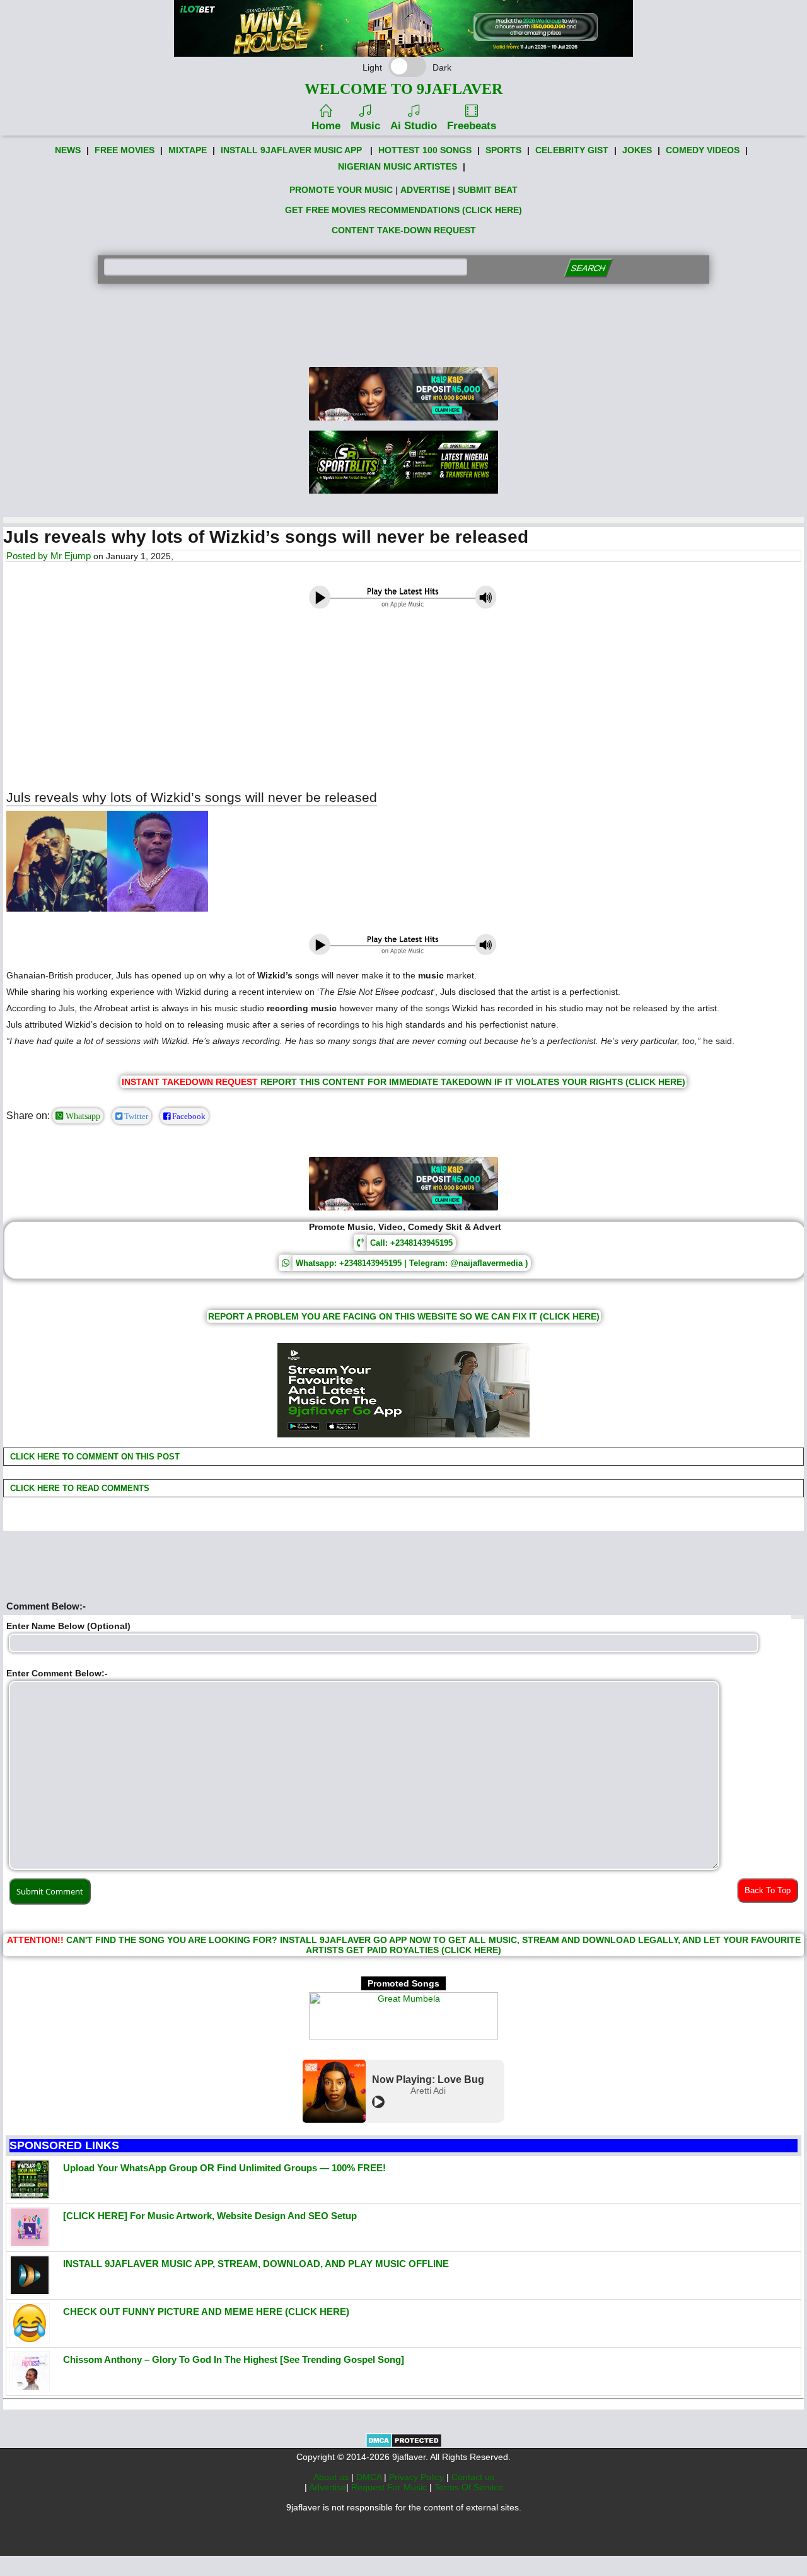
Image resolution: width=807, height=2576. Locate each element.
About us (332, 2477)
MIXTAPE (188, 150)
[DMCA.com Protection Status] (404, 2445)
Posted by (28, 556)
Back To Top (768, 1890)
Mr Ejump (71, 556)
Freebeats (472, 126)
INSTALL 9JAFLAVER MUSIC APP (291, 150)
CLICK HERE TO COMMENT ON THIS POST (94, 1457)
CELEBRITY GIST (572, 150)
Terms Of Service (469, 2487)
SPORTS (503, 150)
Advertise (328, 2487)
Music (365, 126)
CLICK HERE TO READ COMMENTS (78, 1488)
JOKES (637, 150)
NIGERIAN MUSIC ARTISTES (398, 166)
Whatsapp (82, 1116)
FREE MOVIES (125, 150)
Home (326, 126)
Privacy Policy (418, 2477)
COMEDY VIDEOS (703, 150)
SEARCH (588, 268)
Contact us (473, 2477)
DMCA (370, 2477)
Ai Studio (414, 126)
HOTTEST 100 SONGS (425, 150)
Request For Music (390, 2487)
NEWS (68, 150)
